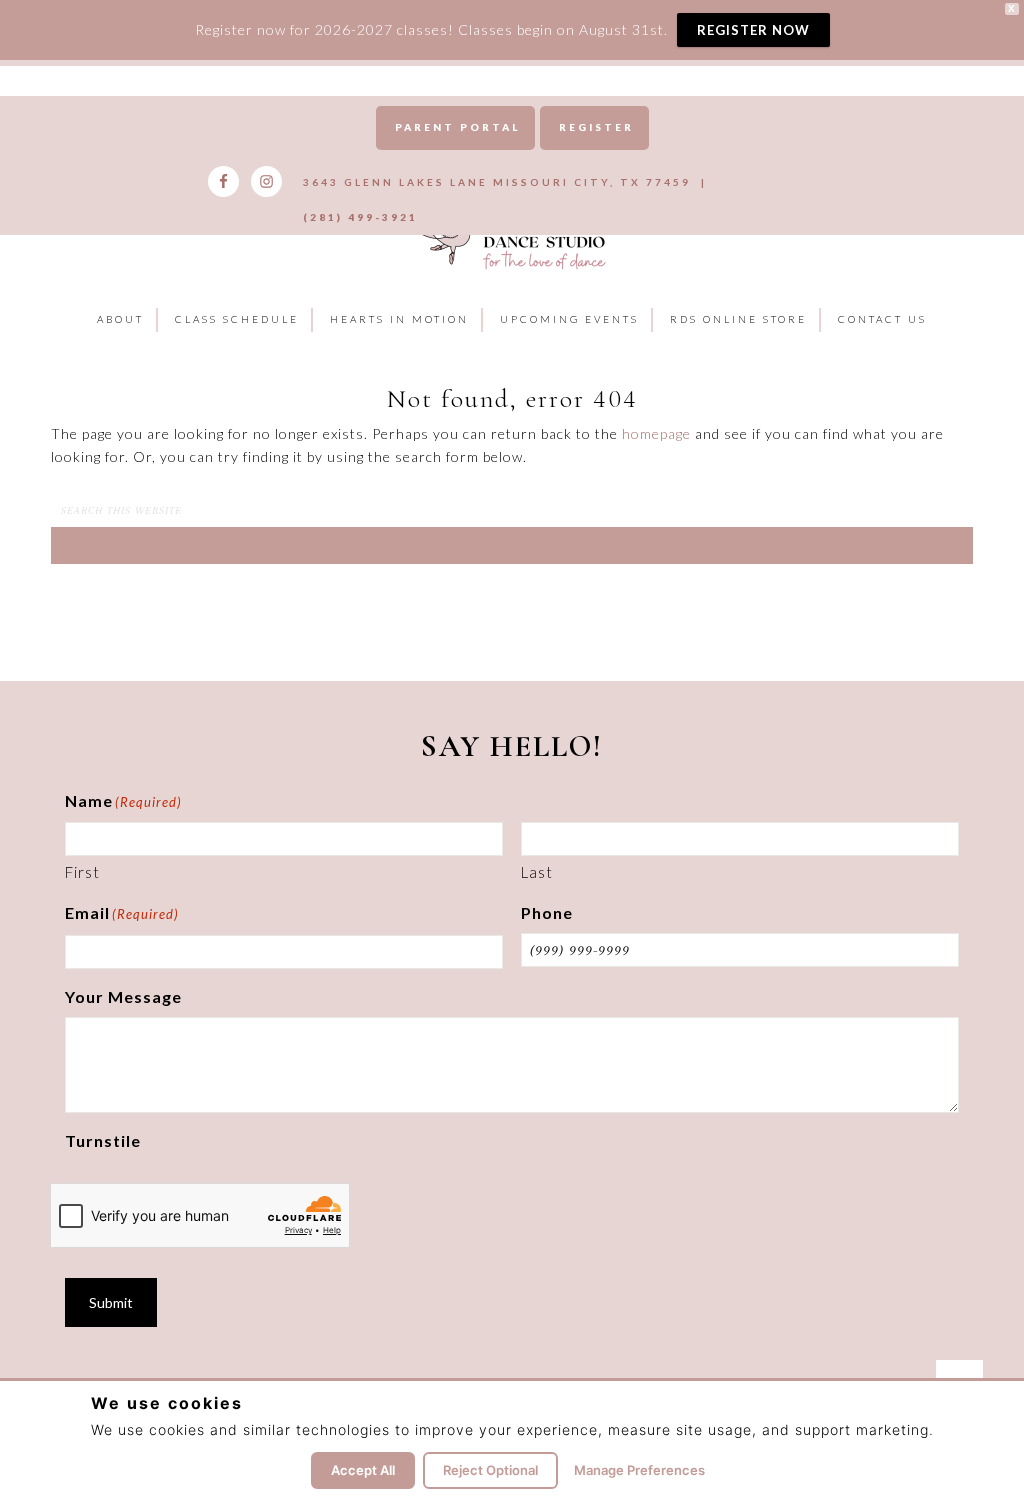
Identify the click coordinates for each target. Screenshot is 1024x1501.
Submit (111, 1302)
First (82, 872)
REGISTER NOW (753, 30)
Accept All (363, 1470)
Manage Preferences (639, 1470)
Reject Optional (490, 1470)
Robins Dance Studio (512, 236)
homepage (656, 433)
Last (537, 872)
